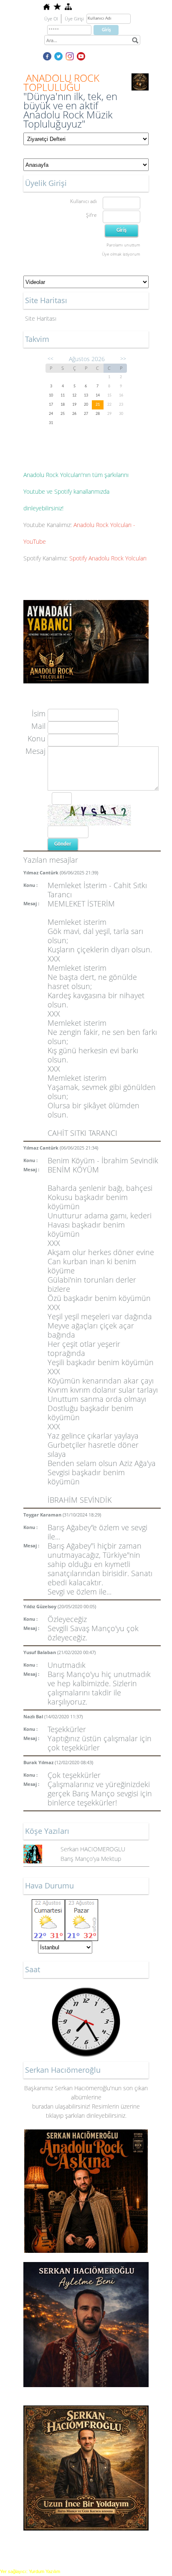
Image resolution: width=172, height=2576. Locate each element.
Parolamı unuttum (123, 245)
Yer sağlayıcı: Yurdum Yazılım (30, 2571)
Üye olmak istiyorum (121, 254)
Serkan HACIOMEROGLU (93, 1849)
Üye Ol (51, 19)
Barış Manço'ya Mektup (91, 1859)
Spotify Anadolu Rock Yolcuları (108, 558)
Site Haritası (41, 318)
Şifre (91, 215)
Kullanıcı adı (83, 201)
